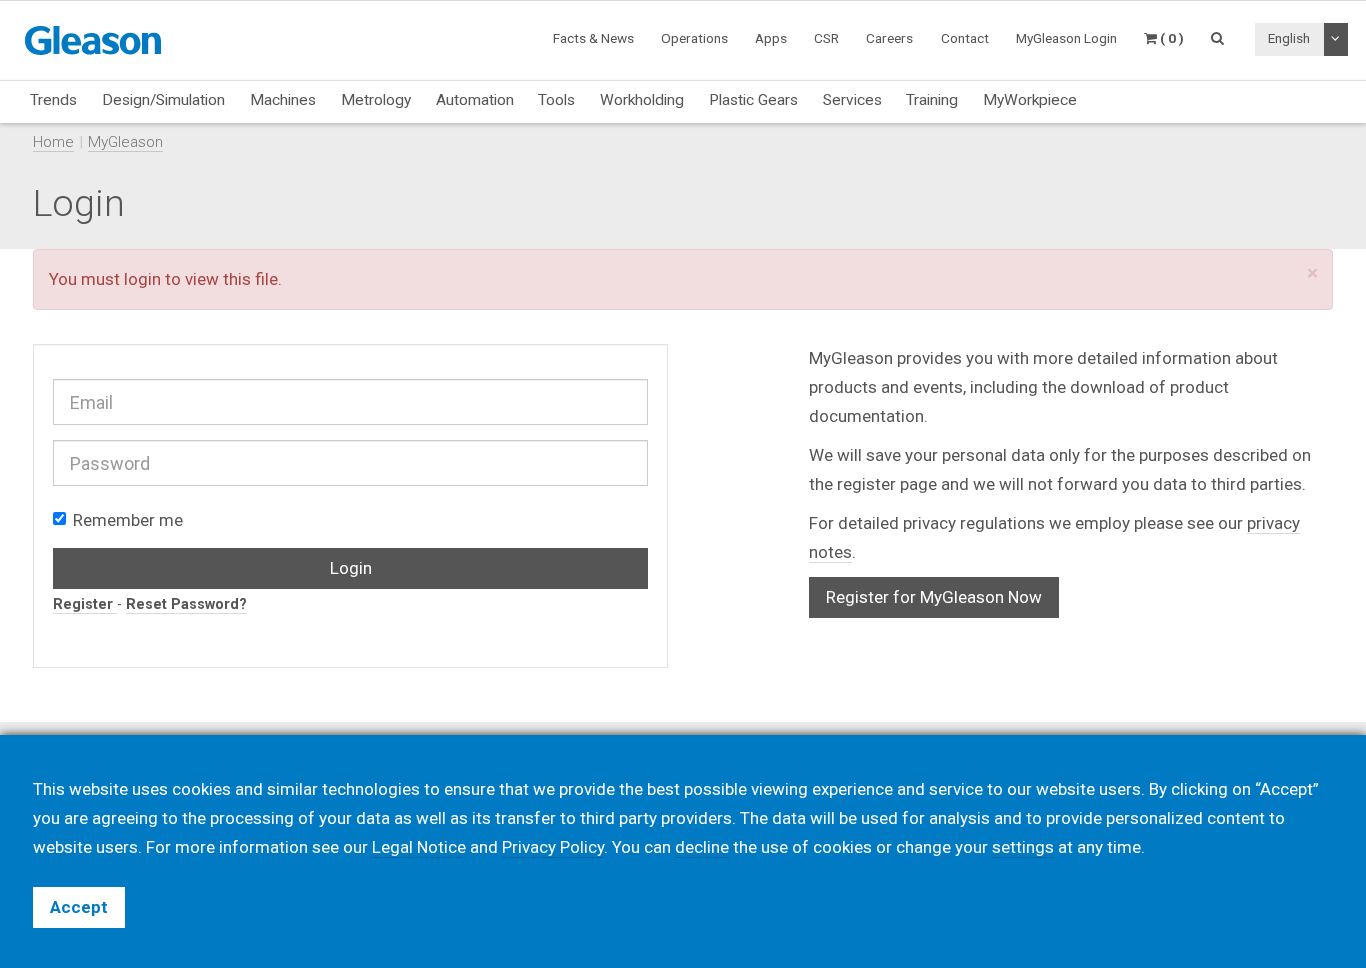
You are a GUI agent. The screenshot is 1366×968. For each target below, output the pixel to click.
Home (53, 142)
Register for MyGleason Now (934, 597)
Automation (475, 100)
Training (932, 100)
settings (1023, 847)
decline (702, 847)
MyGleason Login (1066, 38)
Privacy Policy (553, 847)
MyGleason (125, 142)
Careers (889, 38)
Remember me (128, 520)
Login (351, 568)
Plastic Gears (753, 100)
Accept (79, 907)
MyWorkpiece (1030, 100)
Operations (694, 38)
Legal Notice (419, 847)
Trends (53, 100)
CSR (826, 38)
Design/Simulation (163, 100)
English (1289, 38)
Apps (771, 38)
